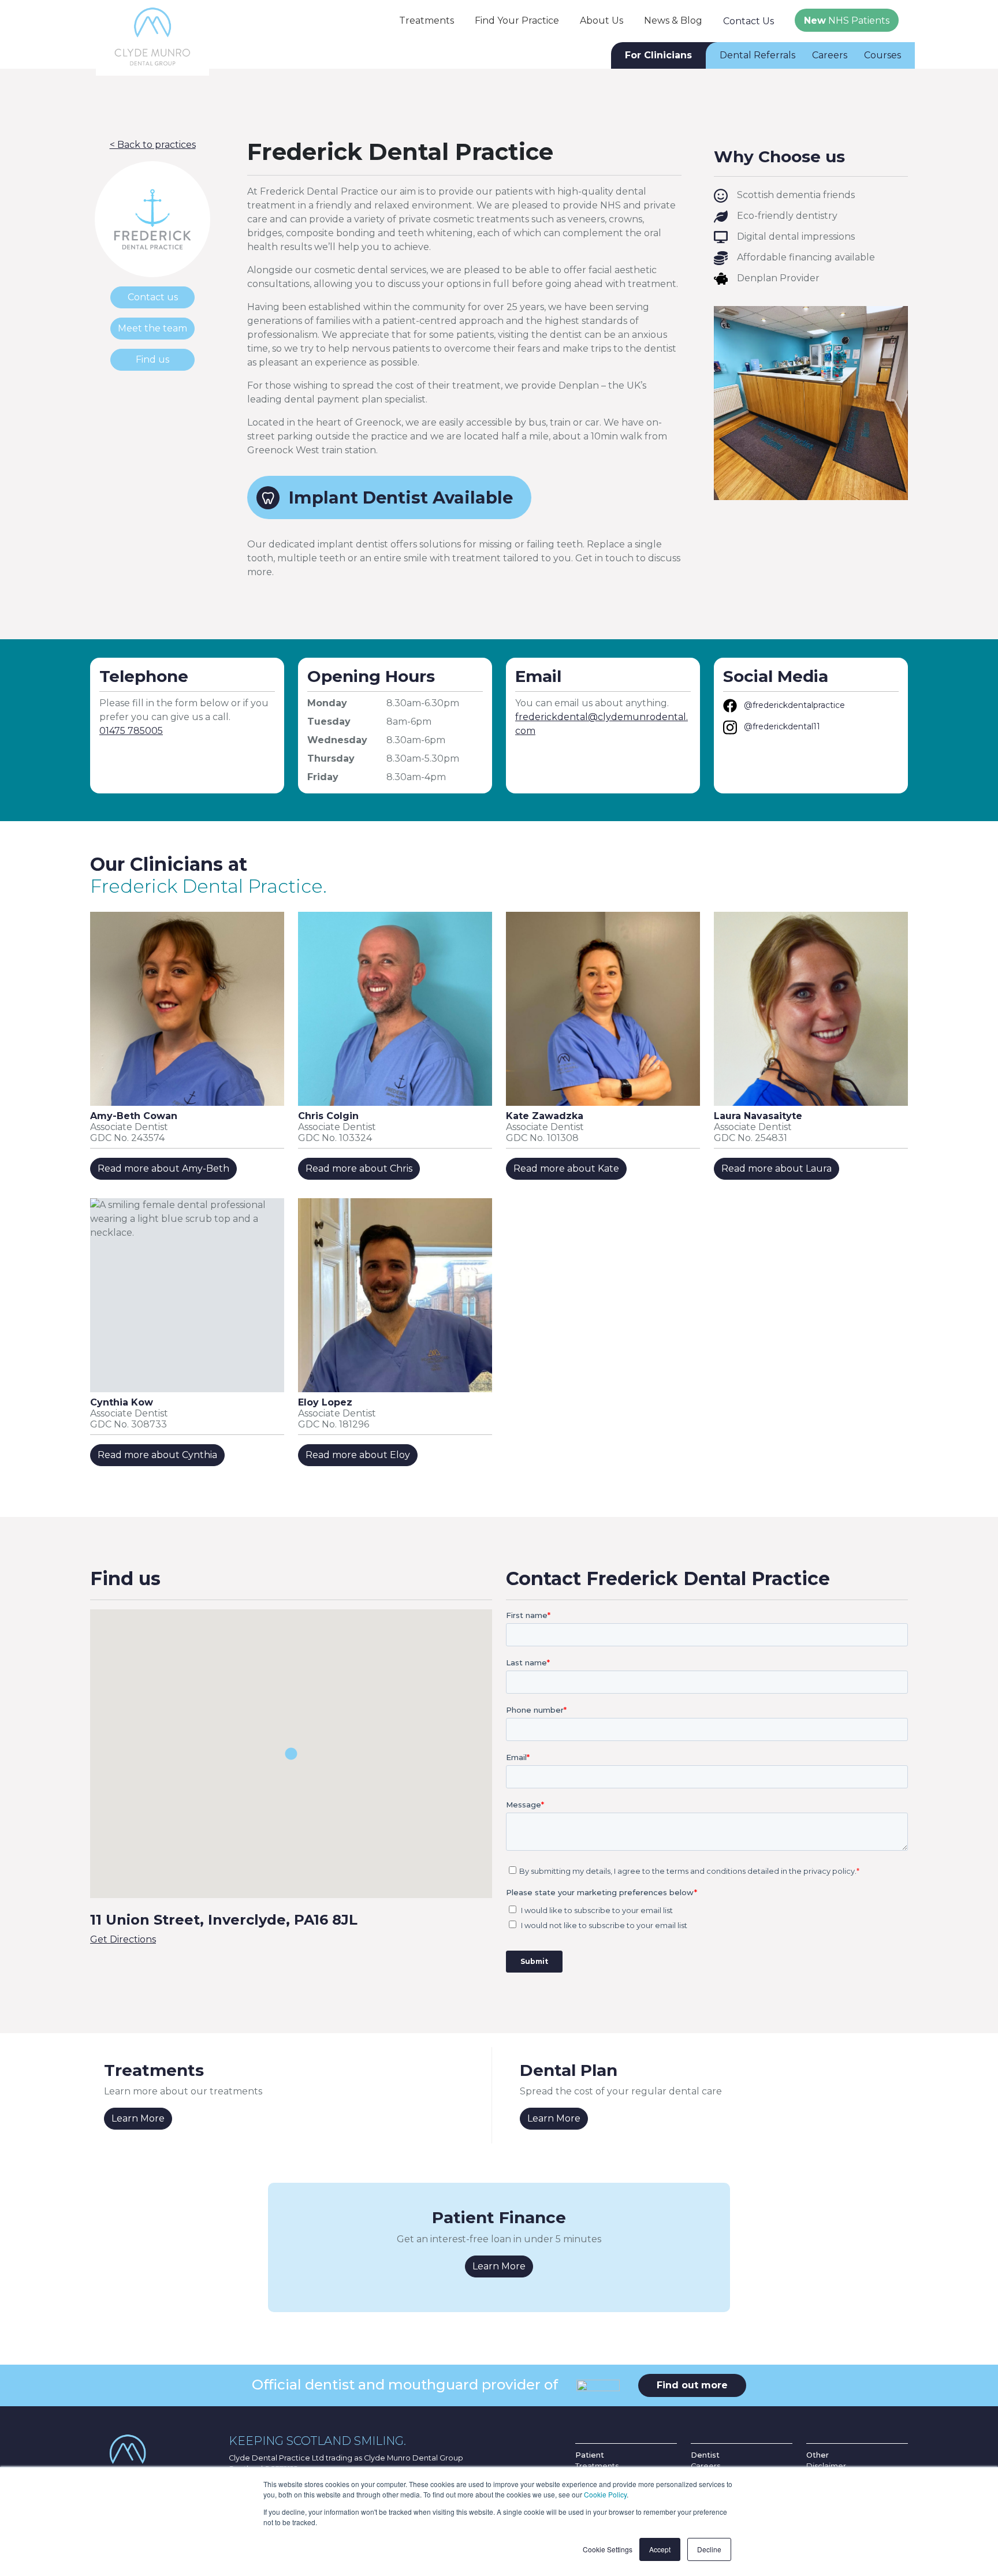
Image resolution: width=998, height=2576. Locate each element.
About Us (602, 20)
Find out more (692, 2385)
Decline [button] (709, 2549)
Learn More (138, 2118)
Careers (830, 55)
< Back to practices (153, 145)
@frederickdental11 (782, 726)
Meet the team (152, 328)
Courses (882, 55)
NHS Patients (847, 20)
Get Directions (123, 1939)
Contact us (153, 297)
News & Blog (673, 20)
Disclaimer (826, 2466)
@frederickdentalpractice (794, 705)
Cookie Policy (605, 2494)
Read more (163, 1168)
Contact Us (748, 21)
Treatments (427, 20)
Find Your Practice (517, 20)
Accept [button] (660, 2549)
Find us (152, 359)
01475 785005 (131, 731)
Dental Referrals (757, 55)
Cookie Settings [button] (608, 2549)
